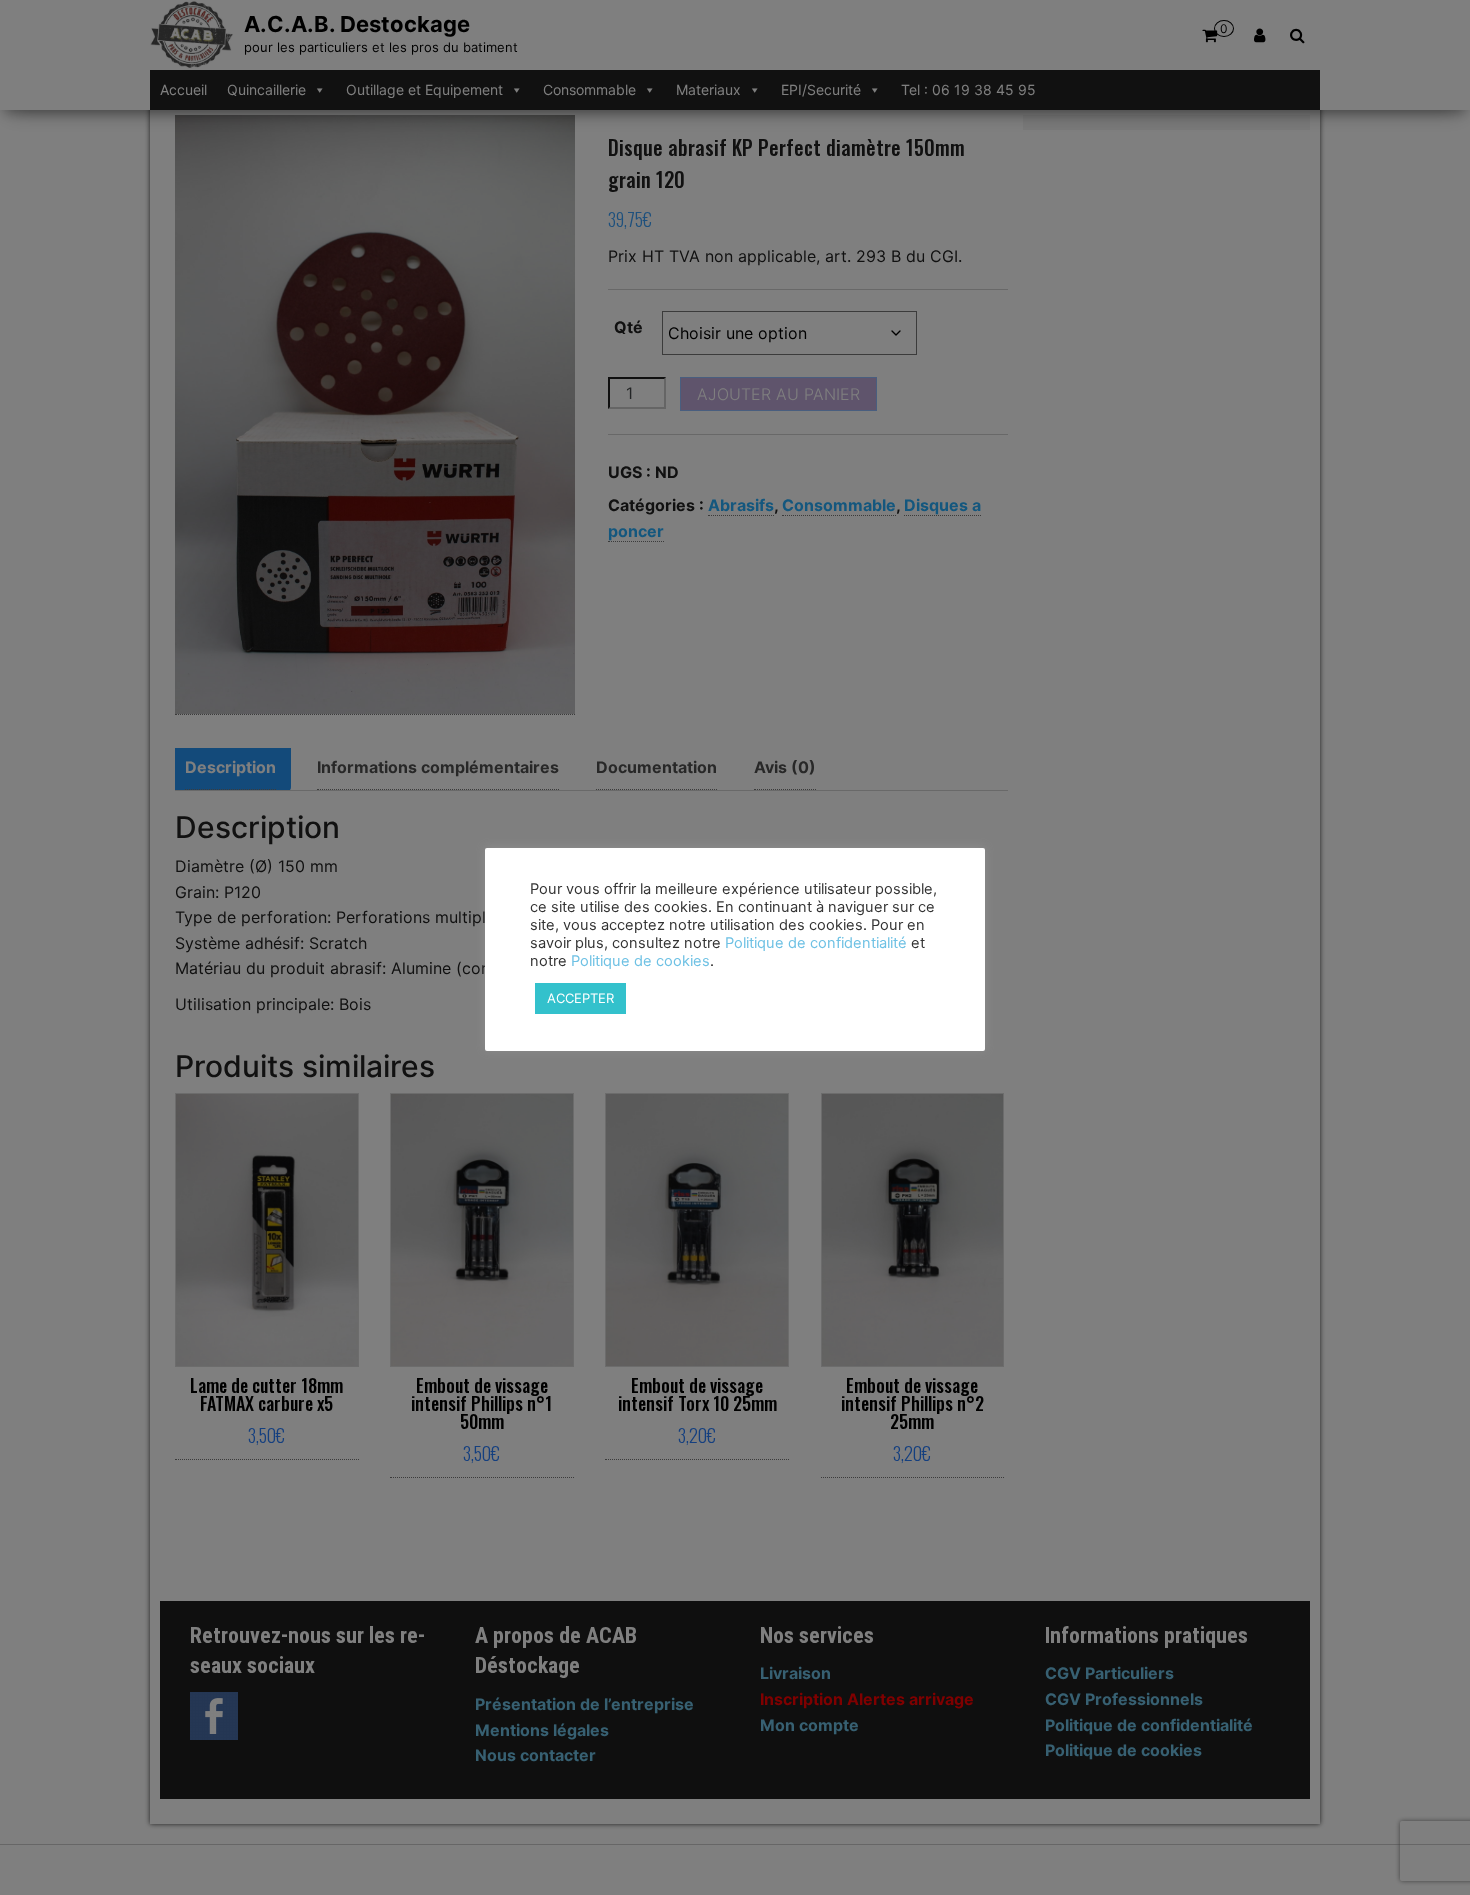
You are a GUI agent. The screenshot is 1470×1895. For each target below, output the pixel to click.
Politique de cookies (640, 961)
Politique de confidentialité (816, 943)
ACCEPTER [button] (580, 998)
